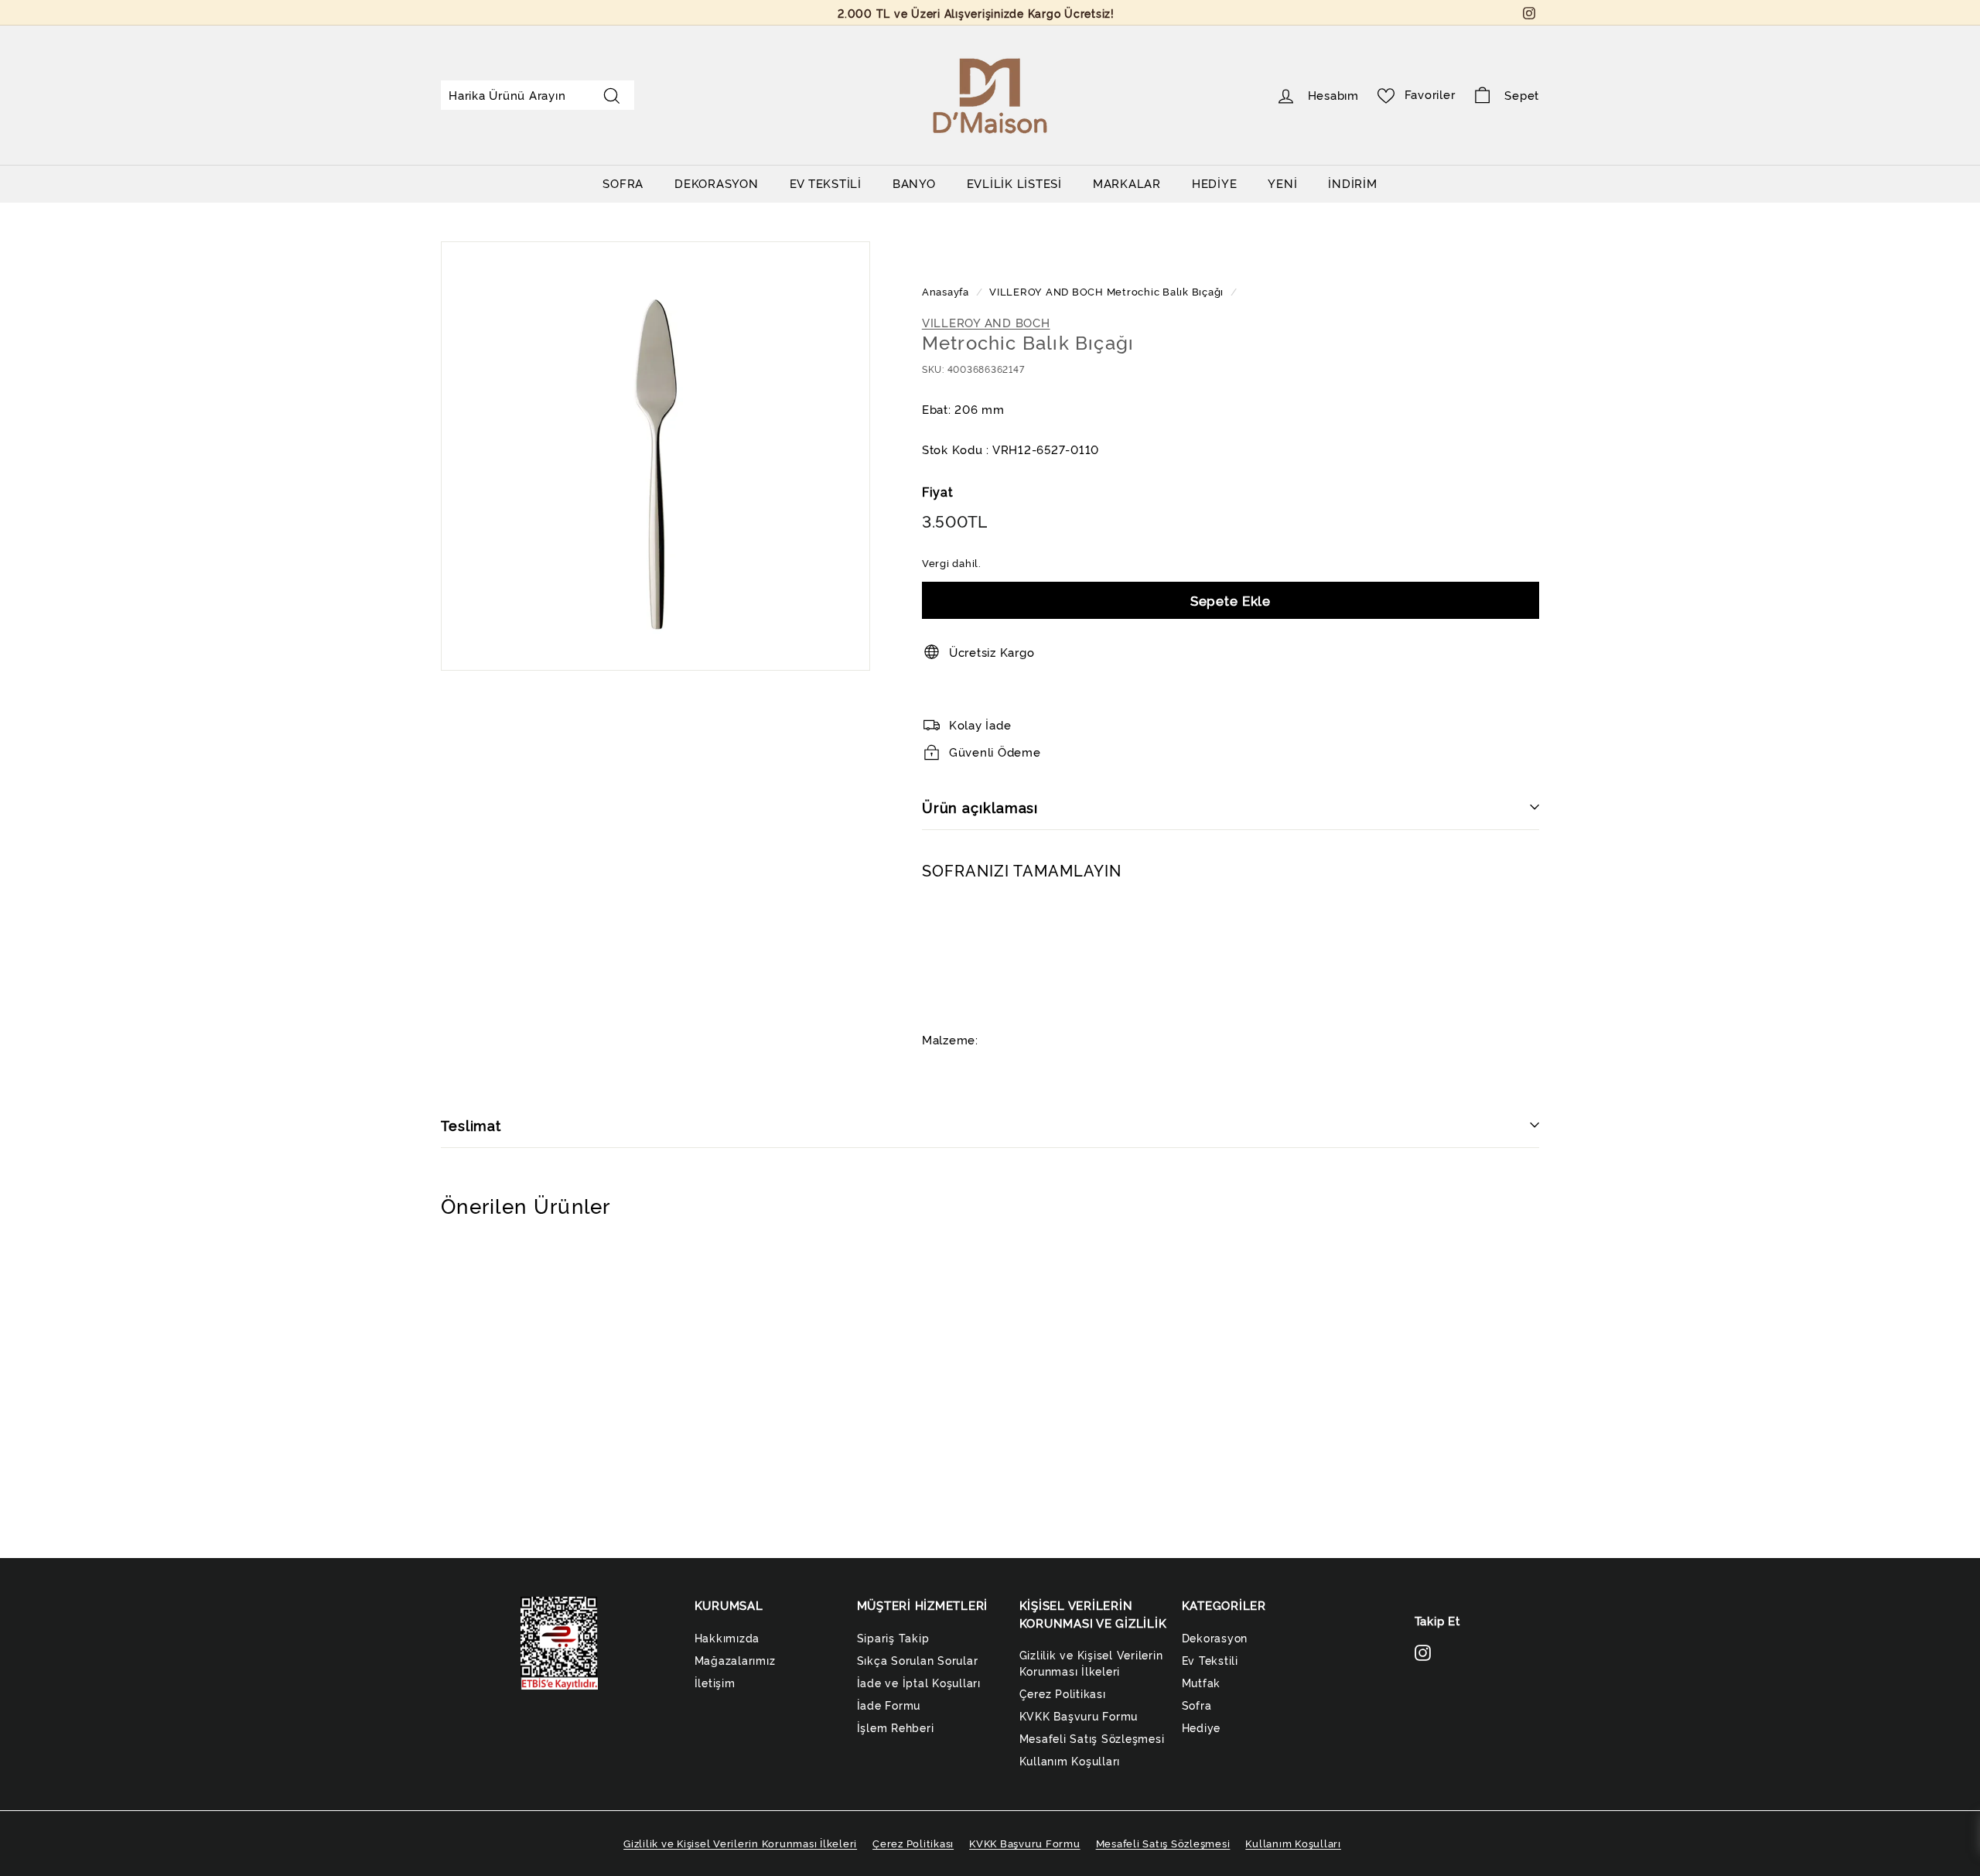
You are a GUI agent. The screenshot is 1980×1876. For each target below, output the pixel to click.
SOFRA (623, 183)
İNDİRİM (1352, 183)
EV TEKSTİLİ (826, 183)
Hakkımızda (727, 1637)
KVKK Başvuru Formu (1079, 1715)
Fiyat (938, 491)
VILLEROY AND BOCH (1046, 291)
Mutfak (1202, 1682)
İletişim (715, 1682)
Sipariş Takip (893, 1637)
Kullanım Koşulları (1070, 1760)
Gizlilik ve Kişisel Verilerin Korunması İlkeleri (1091, 1662)
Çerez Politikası (1063, 1693)
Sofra (1197, 1705)
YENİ (1282, 183)
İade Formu (889, 1705)
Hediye (1202, 1727)
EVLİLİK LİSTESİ (1014, 183)
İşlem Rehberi (896, 1727)
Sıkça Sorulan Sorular (918, 1660)
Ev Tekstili (1210, 1660)
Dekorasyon (1215, 1637)
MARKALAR (1127, 183)
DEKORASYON (717, 183)
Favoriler (1430, 94)
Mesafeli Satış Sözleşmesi (1092, 1738)
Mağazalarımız (735, 1660)
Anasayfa (947, 291)
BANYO (914, 183)
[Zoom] (655, 456)
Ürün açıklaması (980, 807)
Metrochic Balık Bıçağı (1166, 291)
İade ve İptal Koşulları (919, 1682)
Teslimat (471, 1125)
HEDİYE (1215, 183)
